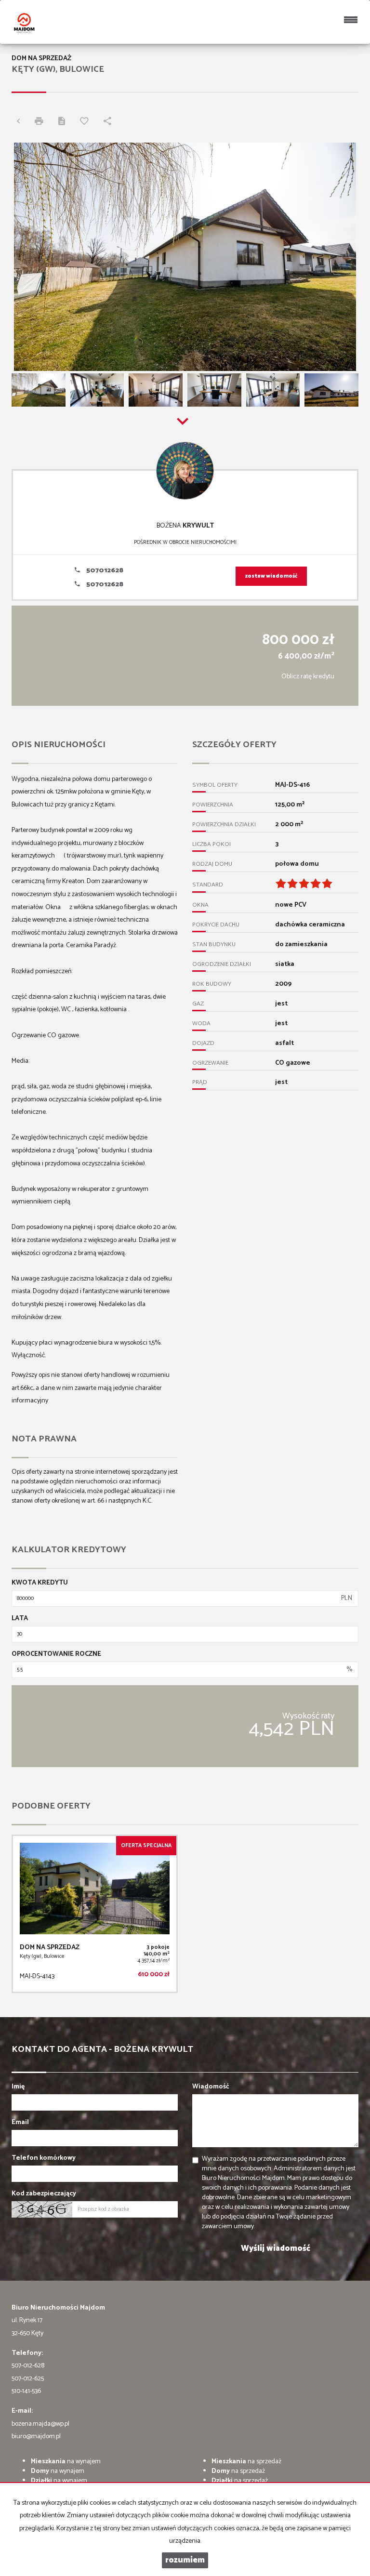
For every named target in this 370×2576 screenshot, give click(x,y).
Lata (20, 1619)
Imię (18, 2087)
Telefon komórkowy (44, 2158)
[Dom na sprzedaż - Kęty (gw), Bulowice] (95, 1914)
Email (20, 2123)
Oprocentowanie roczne (56, 1654)
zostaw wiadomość (271, 576)
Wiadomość (211, 2087)
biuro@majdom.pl (36, 2437)
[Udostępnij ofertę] (110, 122)
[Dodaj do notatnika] (87, 122)
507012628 (104, 571)
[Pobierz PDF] (64, 122)
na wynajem (66, 2462)
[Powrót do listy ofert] (21, 122)
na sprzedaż (246, 2462)
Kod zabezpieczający (44, 2194)
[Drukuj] (41, 122)
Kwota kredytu (40, 1583)
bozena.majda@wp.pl (40, 2424)
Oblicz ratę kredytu (308, 677)
